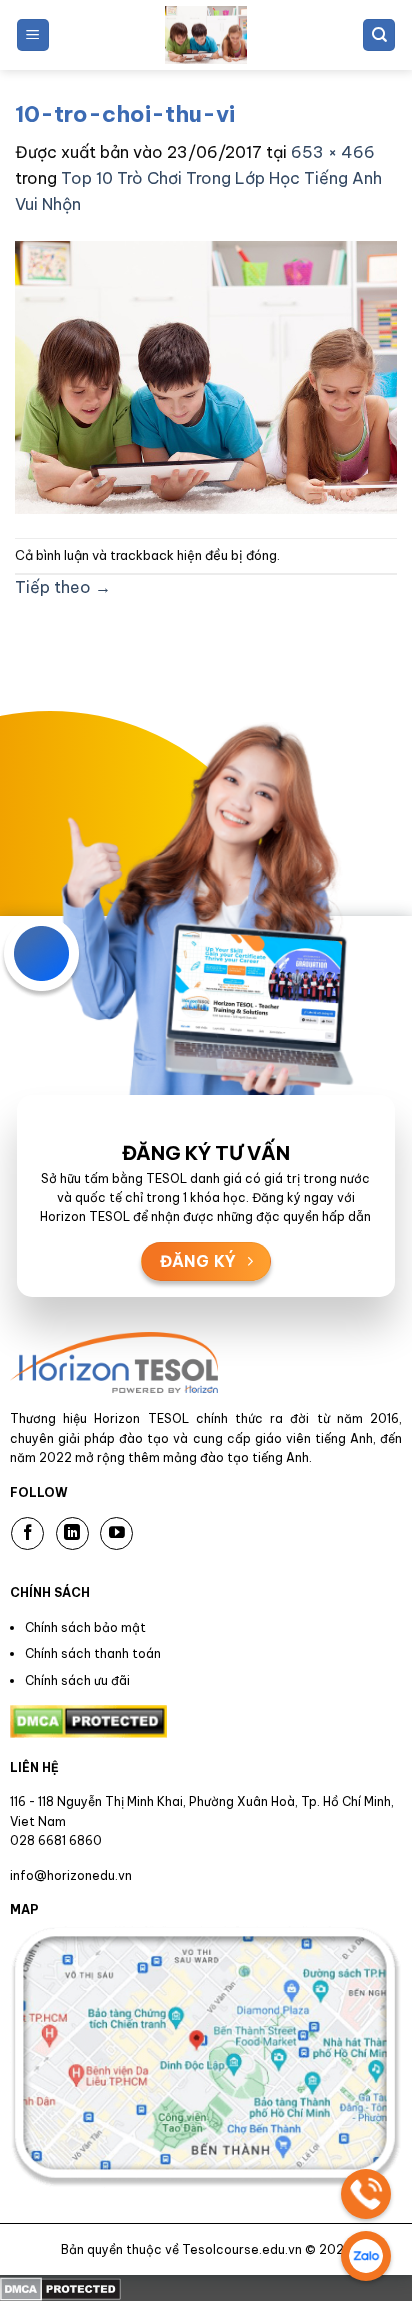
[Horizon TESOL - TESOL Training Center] (206, 35)
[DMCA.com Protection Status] (60, 2287)
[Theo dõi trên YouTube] (116, 1533)
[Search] (379, 35)
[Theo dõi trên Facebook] (27, 1533)
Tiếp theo (63, 587)
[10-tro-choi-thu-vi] (206, 376)
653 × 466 (333, 152)
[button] (33, 35)
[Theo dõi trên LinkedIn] (72, 1533)
